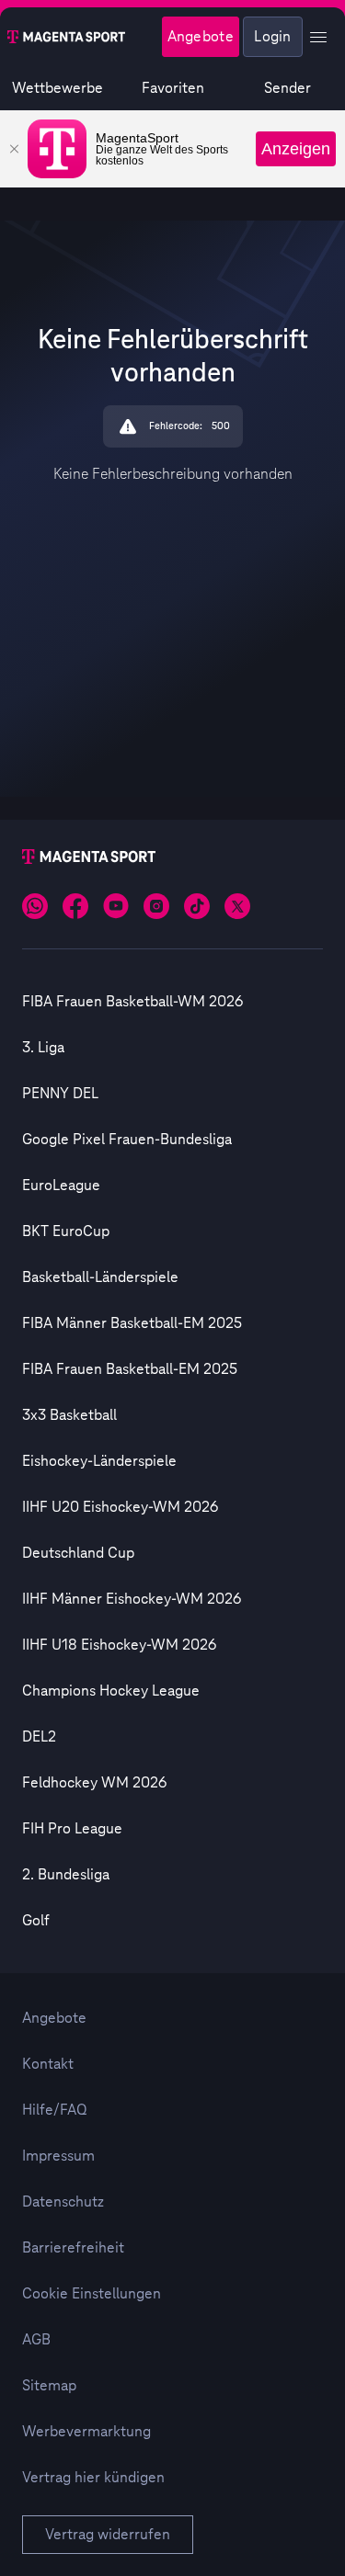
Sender (287, 88)
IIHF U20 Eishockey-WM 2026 (120, 1507)
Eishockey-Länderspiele (99, 1461)
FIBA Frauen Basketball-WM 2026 (132, 1002)
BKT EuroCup (66, 1231)
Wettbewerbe (57, 88)
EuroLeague (61, 1186)
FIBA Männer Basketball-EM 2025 (132, 1323)
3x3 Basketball (69, 1415)
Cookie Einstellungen (92, 2294)
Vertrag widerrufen (108, 2535)
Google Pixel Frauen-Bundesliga (127, 1140)
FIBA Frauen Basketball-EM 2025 (130, 1369)
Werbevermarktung (86, 2432)
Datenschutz (63, 2202)
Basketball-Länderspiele (100, 1277)
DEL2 (39, 1737)
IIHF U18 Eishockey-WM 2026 (119, 1645)
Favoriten (173, 88)
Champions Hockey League (111, 1691)
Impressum (58, 2156)
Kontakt (48, 2064)
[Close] (14, 149)
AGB (36, 2340)
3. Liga (43, 1048)
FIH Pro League (72, 1829)
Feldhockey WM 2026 (94, 1783)
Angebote (201, 37)
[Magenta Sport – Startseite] (66, 37)
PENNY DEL (60, 1094)
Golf (36, 1921)
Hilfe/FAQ (55, 2110)
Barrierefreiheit (73, 2248)
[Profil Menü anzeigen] (318, 37)
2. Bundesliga (66, 1875)
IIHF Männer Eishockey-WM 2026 (132, 1599)
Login (273, 37)
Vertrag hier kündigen (93, 2478)
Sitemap (49, 2386)
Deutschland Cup (78, 1553)
